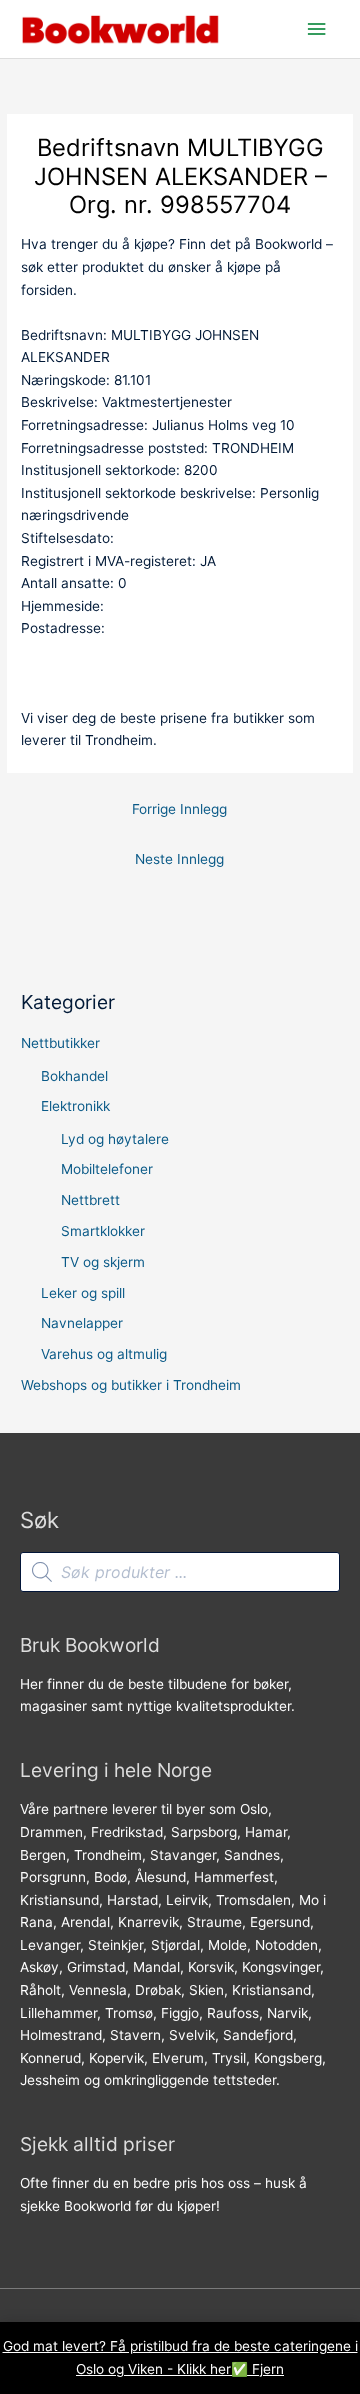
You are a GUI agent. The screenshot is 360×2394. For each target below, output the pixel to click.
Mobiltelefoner (107, 1169)
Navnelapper (82, 1323)
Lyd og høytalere (115, 1139)
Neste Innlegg (179, 859)
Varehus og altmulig (104, 1354)
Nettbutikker (60, 1043)
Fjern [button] (268, 2369)
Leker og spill (83, 1293)
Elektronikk (75, 1106)
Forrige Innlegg (179, 809)
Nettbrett (90, 1200)
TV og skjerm (103, 1262)
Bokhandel (74, 1076)
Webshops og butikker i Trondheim (131, 1385)
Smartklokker (103, 1231)
